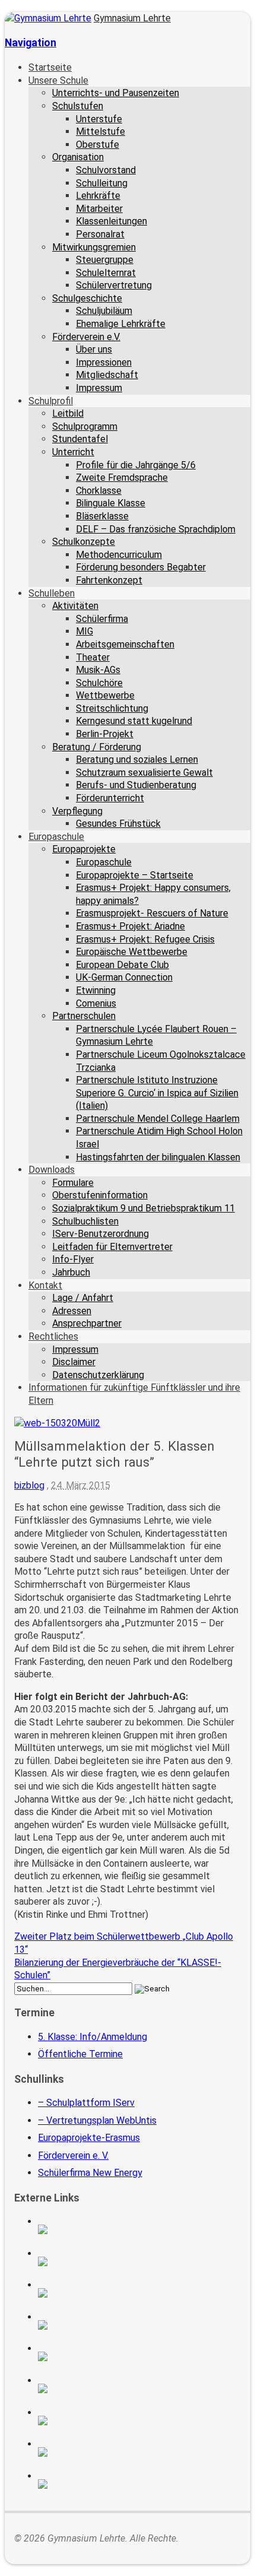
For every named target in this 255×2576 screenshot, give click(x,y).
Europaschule (56, 837)
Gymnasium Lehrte (132, 18)
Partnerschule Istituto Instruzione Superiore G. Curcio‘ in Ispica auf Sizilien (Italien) (157, 1093)
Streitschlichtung (112, 708)
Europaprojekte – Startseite (135, 875)
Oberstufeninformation (100, 1195)
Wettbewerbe (105, 695)
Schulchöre (99, 683)
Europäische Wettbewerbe (132, 952)
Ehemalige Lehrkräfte (121, 324)
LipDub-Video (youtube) (139, 2293)
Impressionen (104, 362)
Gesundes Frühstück (118, 824)
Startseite (50, 67)
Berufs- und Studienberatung (136, 785)
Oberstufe (98, 145)
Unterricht (73, 452)
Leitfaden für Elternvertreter (112, 1247)
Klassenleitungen (111, 221)
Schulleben (52, 593)
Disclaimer (74, 1362)
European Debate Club (122, 965)
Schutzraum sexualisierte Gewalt (144, 773)
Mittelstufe (101, 131)
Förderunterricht (110, 798)
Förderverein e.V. (86, 337)
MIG (85, 631)
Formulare (73, 1183)
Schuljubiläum (104, 311)
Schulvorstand (106, 170)
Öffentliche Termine (80, 2054)
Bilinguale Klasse (111, 503)
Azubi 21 (139, 2420)
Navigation (31, 43)
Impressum (99, 388)
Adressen (72, 1311)
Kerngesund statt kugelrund (134, 721)
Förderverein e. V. (73, 2155)
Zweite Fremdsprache (122, 478)
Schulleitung (102, 183)
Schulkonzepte (84, 542)
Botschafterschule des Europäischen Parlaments (139, 2325)
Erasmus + (139, 2261)
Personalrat (100, 234)
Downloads (52, 1170)
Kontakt (45, 1285)
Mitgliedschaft (107, 375)
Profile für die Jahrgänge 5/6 (136, 465)
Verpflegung (77, 811)
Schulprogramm (85, 426)
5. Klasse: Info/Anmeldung (93, 2037)
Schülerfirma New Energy (90, 2173)
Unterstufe (99, 119)
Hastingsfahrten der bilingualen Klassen (158, 1157)
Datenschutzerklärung (98, 1375)
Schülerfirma (102, 619)
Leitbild (68, 413)
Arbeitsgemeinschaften (125, 644)
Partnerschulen (84, 1016)
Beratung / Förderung (97, 747)
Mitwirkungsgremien (94, 247)
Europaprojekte (84, 849)
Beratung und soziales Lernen (137, 759)
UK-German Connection (124, 977)
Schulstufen (78, 106)
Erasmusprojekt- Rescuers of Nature (152, 913)
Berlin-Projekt (105, 734)
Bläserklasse (102, 516)
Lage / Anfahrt (83, 1298)
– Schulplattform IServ (86, 2103)
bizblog (29, 1485)
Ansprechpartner (87, 1323)
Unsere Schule (58, 80)
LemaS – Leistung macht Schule (139, 2484)
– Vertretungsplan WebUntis (97, 2120)
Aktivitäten (75, 606)
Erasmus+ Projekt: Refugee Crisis (145, 939)
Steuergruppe (105, 260)
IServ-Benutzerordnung (101, 1234)
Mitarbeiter (99, 209)
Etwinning (96, 990)
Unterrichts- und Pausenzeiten (116, 93)
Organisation (78, 157)
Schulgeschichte (87, 298)
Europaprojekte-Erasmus (89, 2138)
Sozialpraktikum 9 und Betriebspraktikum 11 (144, 1208)
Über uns (94, 349)
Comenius (96, 1003)
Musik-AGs (98, 670)
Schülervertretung (114, 285)
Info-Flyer (73, 1259)
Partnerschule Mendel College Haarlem (158, 1119)
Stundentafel (80, 439)
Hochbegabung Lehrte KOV (139, 2356)
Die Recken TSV (139, 2388)
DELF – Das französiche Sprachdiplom (156, 529)
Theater (93, 657)
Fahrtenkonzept (109, 580)
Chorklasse (99, 491)
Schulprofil (51, 401)
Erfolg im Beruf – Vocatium (139, 2452)
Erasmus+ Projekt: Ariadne (130, 926)
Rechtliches (53, 1336)
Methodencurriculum (119, 555)
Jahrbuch (71, 1272)
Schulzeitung (139, 2229)
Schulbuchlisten (85, 1221)
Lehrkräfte (98, 196)
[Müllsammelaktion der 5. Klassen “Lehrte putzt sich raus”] (57, 1423)
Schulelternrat (106, 273)
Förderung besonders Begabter (141, 567)
